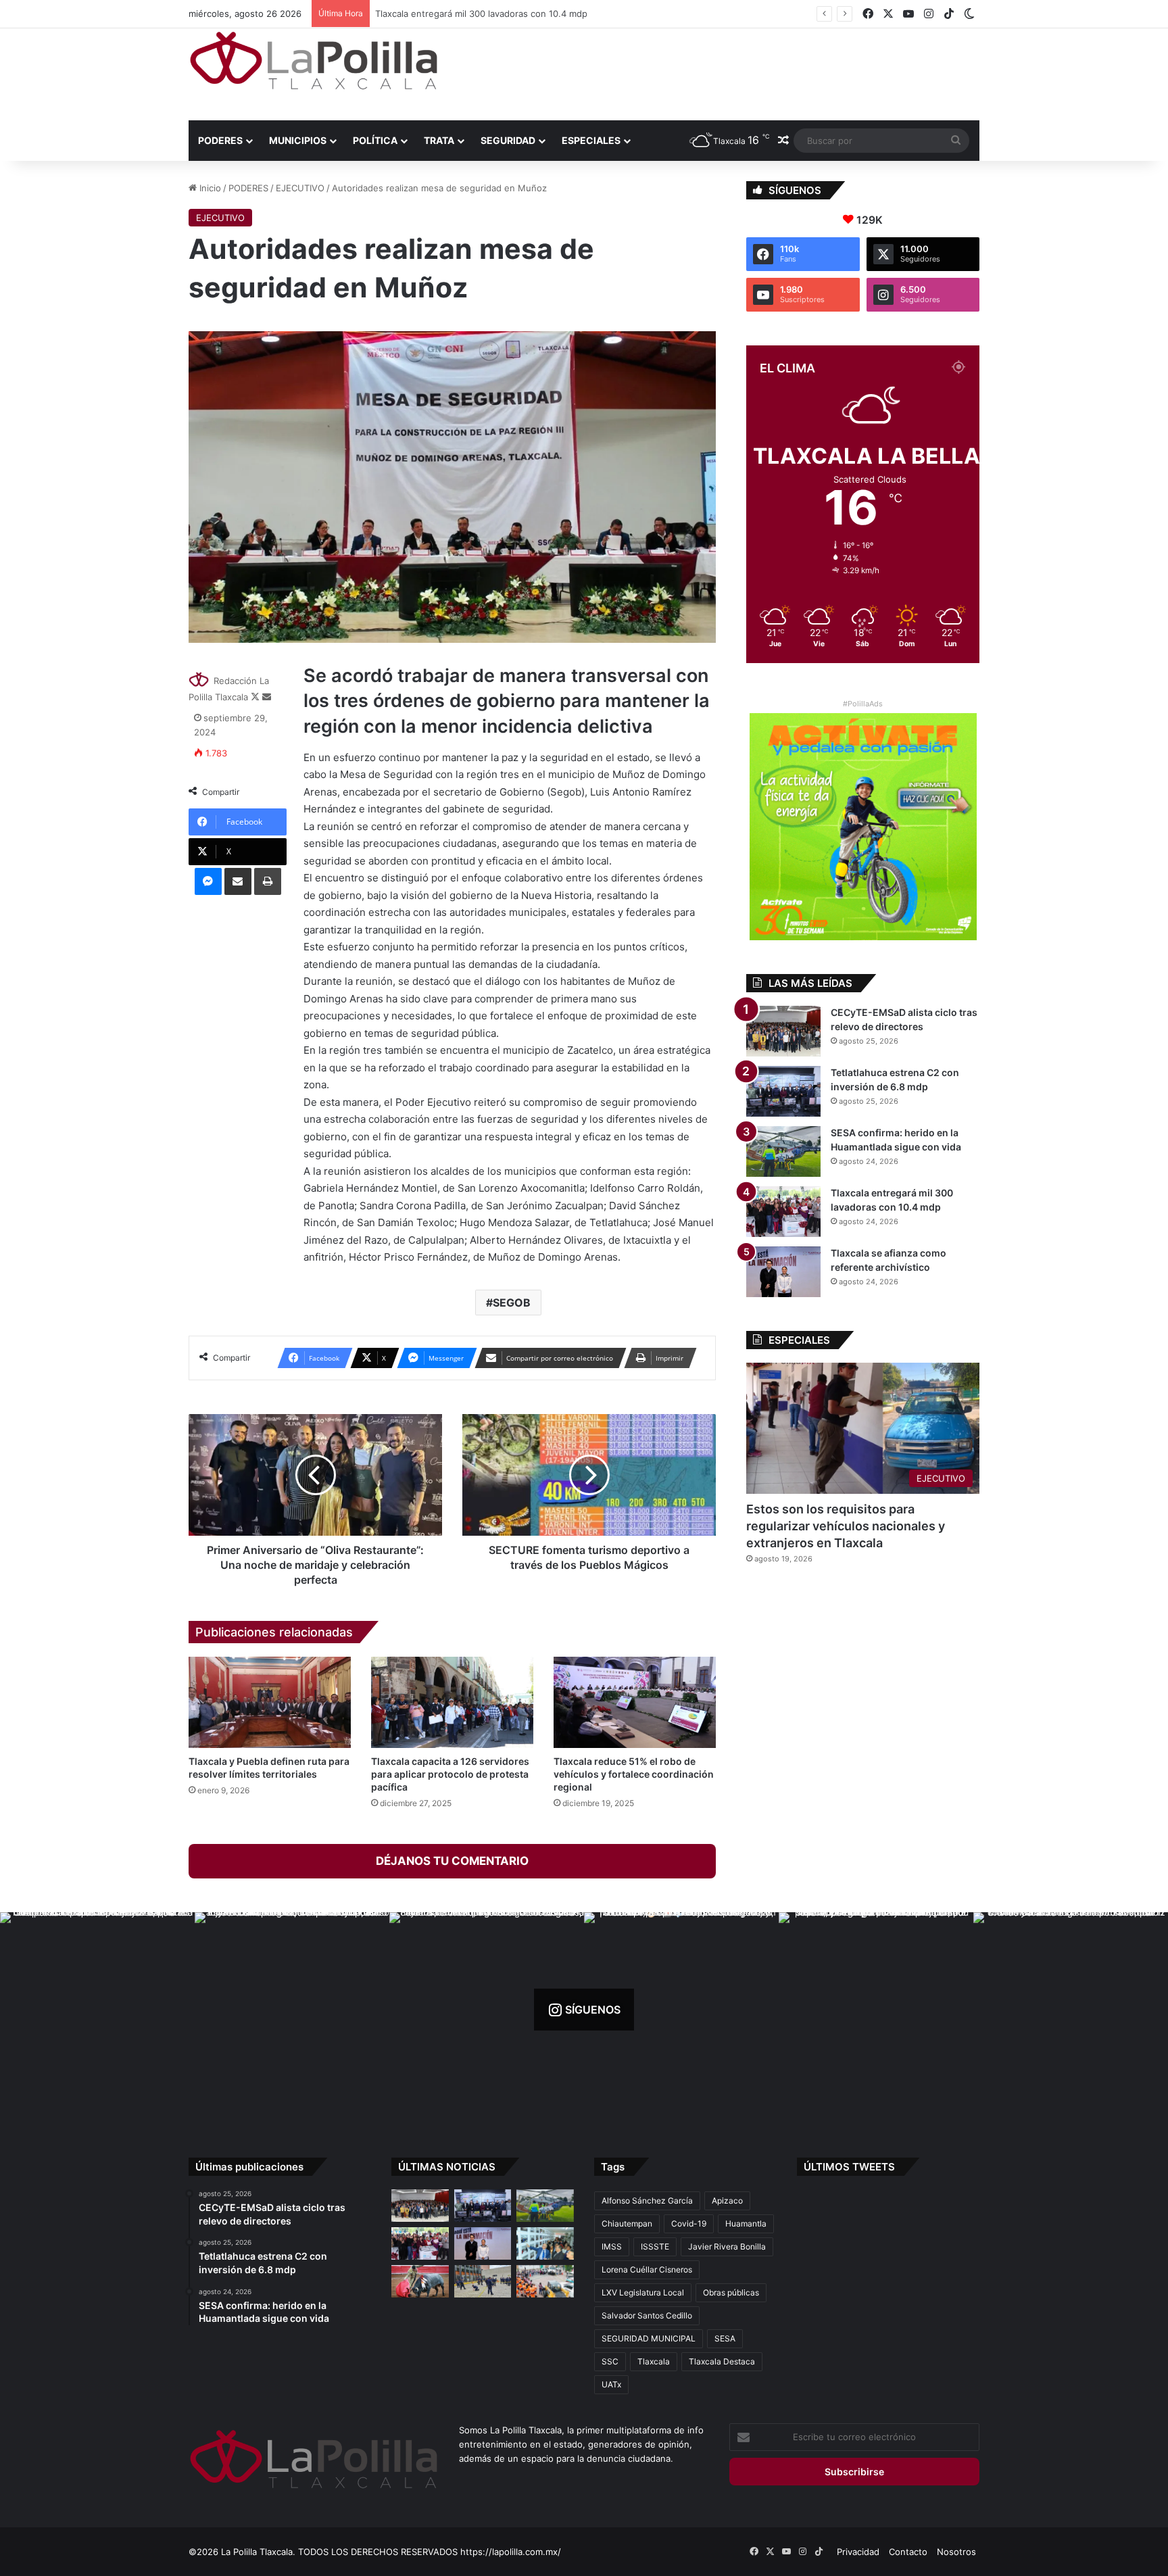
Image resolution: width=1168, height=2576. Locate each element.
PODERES (220, 140)
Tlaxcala (654, 2361)
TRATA (439, 140)
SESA (725, 2338)
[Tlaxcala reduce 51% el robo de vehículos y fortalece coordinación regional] (635, 1702)
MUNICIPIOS (298, 140)
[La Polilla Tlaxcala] (314, 60)
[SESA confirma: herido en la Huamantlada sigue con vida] (783, 1151)
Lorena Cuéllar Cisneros (647, 2269)
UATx (611, 2384)
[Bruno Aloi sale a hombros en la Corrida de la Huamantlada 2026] (420, 2281)
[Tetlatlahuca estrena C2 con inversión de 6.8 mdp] (783, 1091)
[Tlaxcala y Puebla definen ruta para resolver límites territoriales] (270, 1702)
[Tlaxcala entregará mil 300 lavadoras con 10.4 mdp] (783, 1212)
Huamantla (746, 2223)
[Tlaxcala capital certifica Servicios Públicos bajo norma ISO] (545, 2281)
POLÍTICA (375, 140)
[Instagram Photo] (97, 2010)
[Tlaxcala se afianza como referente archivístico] (783, 1272)
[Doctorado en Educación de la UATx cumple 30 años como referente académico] (545, 2243)
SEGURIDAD (508, 140)
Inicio (209, 188)
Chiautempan (627, 2223)
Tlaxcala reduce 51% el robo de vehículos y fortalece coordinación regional (634, 1774)
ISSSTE (655, 2246)
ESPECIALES (591, 140)
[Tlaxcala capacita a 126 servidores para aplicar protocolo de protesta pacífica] (452, 1702)
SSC (610, 2361)
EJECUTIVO (300, 188)
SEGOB (512, 1303)
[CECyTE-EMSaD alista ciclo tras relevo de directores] (783, 1031)
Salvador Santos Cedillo (647, 2315)
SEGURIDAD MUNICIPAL (649, 2338)
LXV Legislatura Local (643, 2292)
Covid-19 (689, 2223)
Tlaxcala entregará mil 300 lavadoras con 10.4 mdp (475, 14)
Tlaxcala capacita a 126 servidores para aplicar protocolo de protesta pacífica (450, 1774)
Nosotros (956, 2552)
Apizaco (727, 2201)
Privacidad (858, 2552)
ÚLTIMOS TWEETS (849, 2167)
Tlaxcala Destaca (722, 2361)
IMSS (612, 2246)
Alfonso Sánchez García (647, 2201)
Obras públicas (731, 2292)
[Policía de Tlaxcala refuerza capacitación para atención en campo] (483, 2281)
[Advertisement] (719, 72)
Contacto (908, 2552)
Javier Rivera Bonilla (727, 2246)
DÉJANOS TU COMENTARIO (452, 1861)
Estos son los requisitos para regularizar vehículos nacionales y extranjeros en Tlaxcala (846, 1526)
